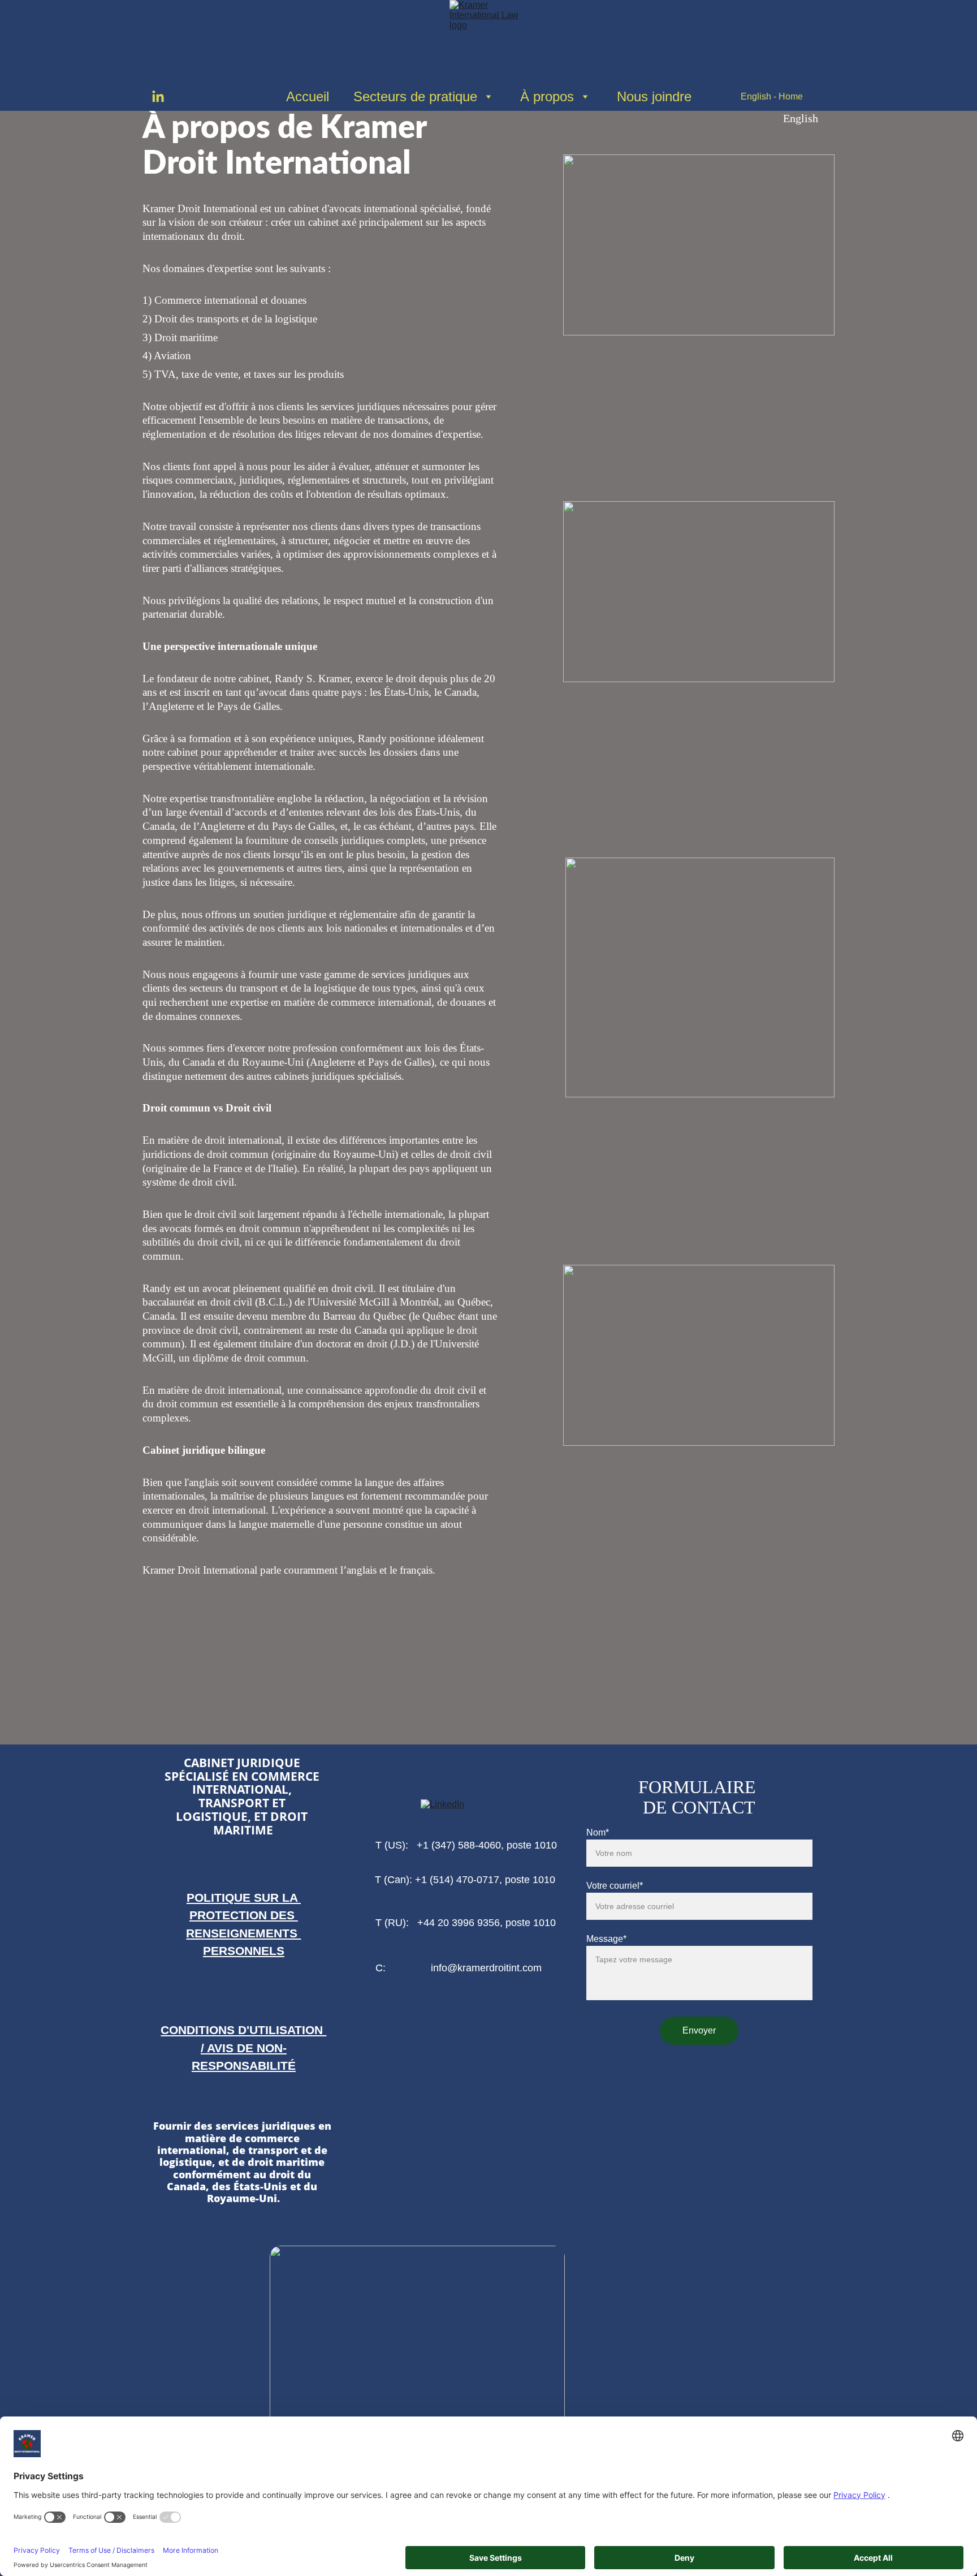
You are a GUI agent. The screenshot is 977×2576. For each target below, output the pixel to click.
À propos (547, 96)
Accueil (308, 96)
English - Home (772, 96)
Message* (606, 1939)
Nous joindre (654, 96)
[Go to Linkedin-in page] (158, 97)
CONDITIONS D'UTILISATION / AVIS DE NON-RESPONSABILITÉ (243, 2047)
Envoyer (699, 2030)
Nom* (598, 1832)
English (801, 118)
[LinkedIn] (465, 1808)
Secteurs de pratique (415, 96)
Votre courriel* (615, 1886)
